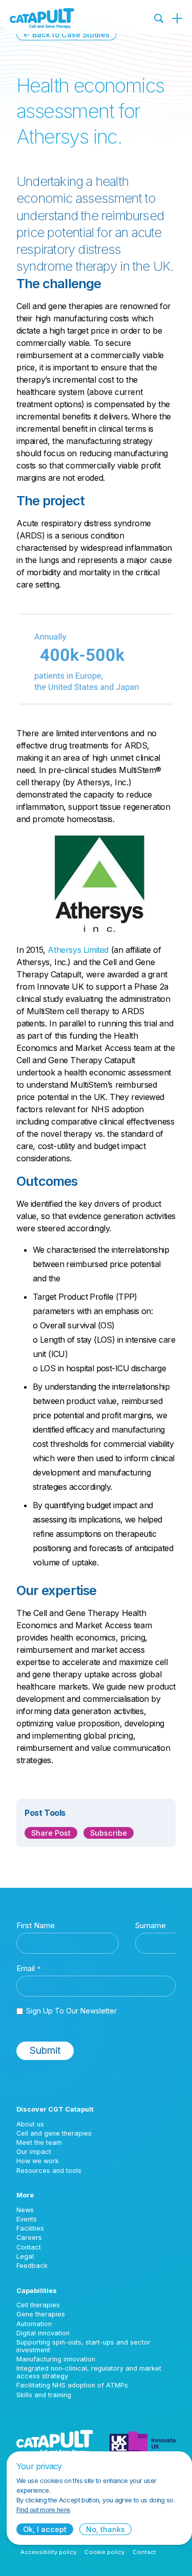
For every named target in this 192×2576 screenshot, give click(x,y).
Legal (25, 2256)
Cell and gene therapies (54, 2133)
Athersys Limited (78, 950)
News (25, 2210)
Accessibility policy (48, 2552)
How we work (38, 2161)
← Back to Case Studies (66, 34)
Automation (34, 2324)
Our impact (34, 2152)
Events (27, 2219)
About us (30, 2124)
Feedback (32, 2266)
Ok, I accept (45, 2529)
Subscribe (109, 1833)
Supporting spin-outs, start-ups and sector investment (83, 2346)
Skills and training (44, 2395)
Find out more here (43, 2510)
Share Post (51, 1833)
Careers (29, 2238)
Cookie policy (104, 2552)
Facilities (30, 2228)
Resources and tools (49, 2171)
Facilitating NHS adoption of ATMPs (72, 2385)
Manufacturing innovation (56, 2359)
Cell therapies (38, 2305)
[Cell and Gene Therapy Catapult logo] (42, 18)
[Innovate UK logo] (143, 2442)
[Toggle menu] (177, 18)
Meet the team (39, 2142)
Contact (29, 2247)
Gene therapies (41, 2314)
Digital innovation (43, 2333)
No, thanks (105, 2529)
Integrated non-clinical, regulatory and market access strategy (89, 2372)
